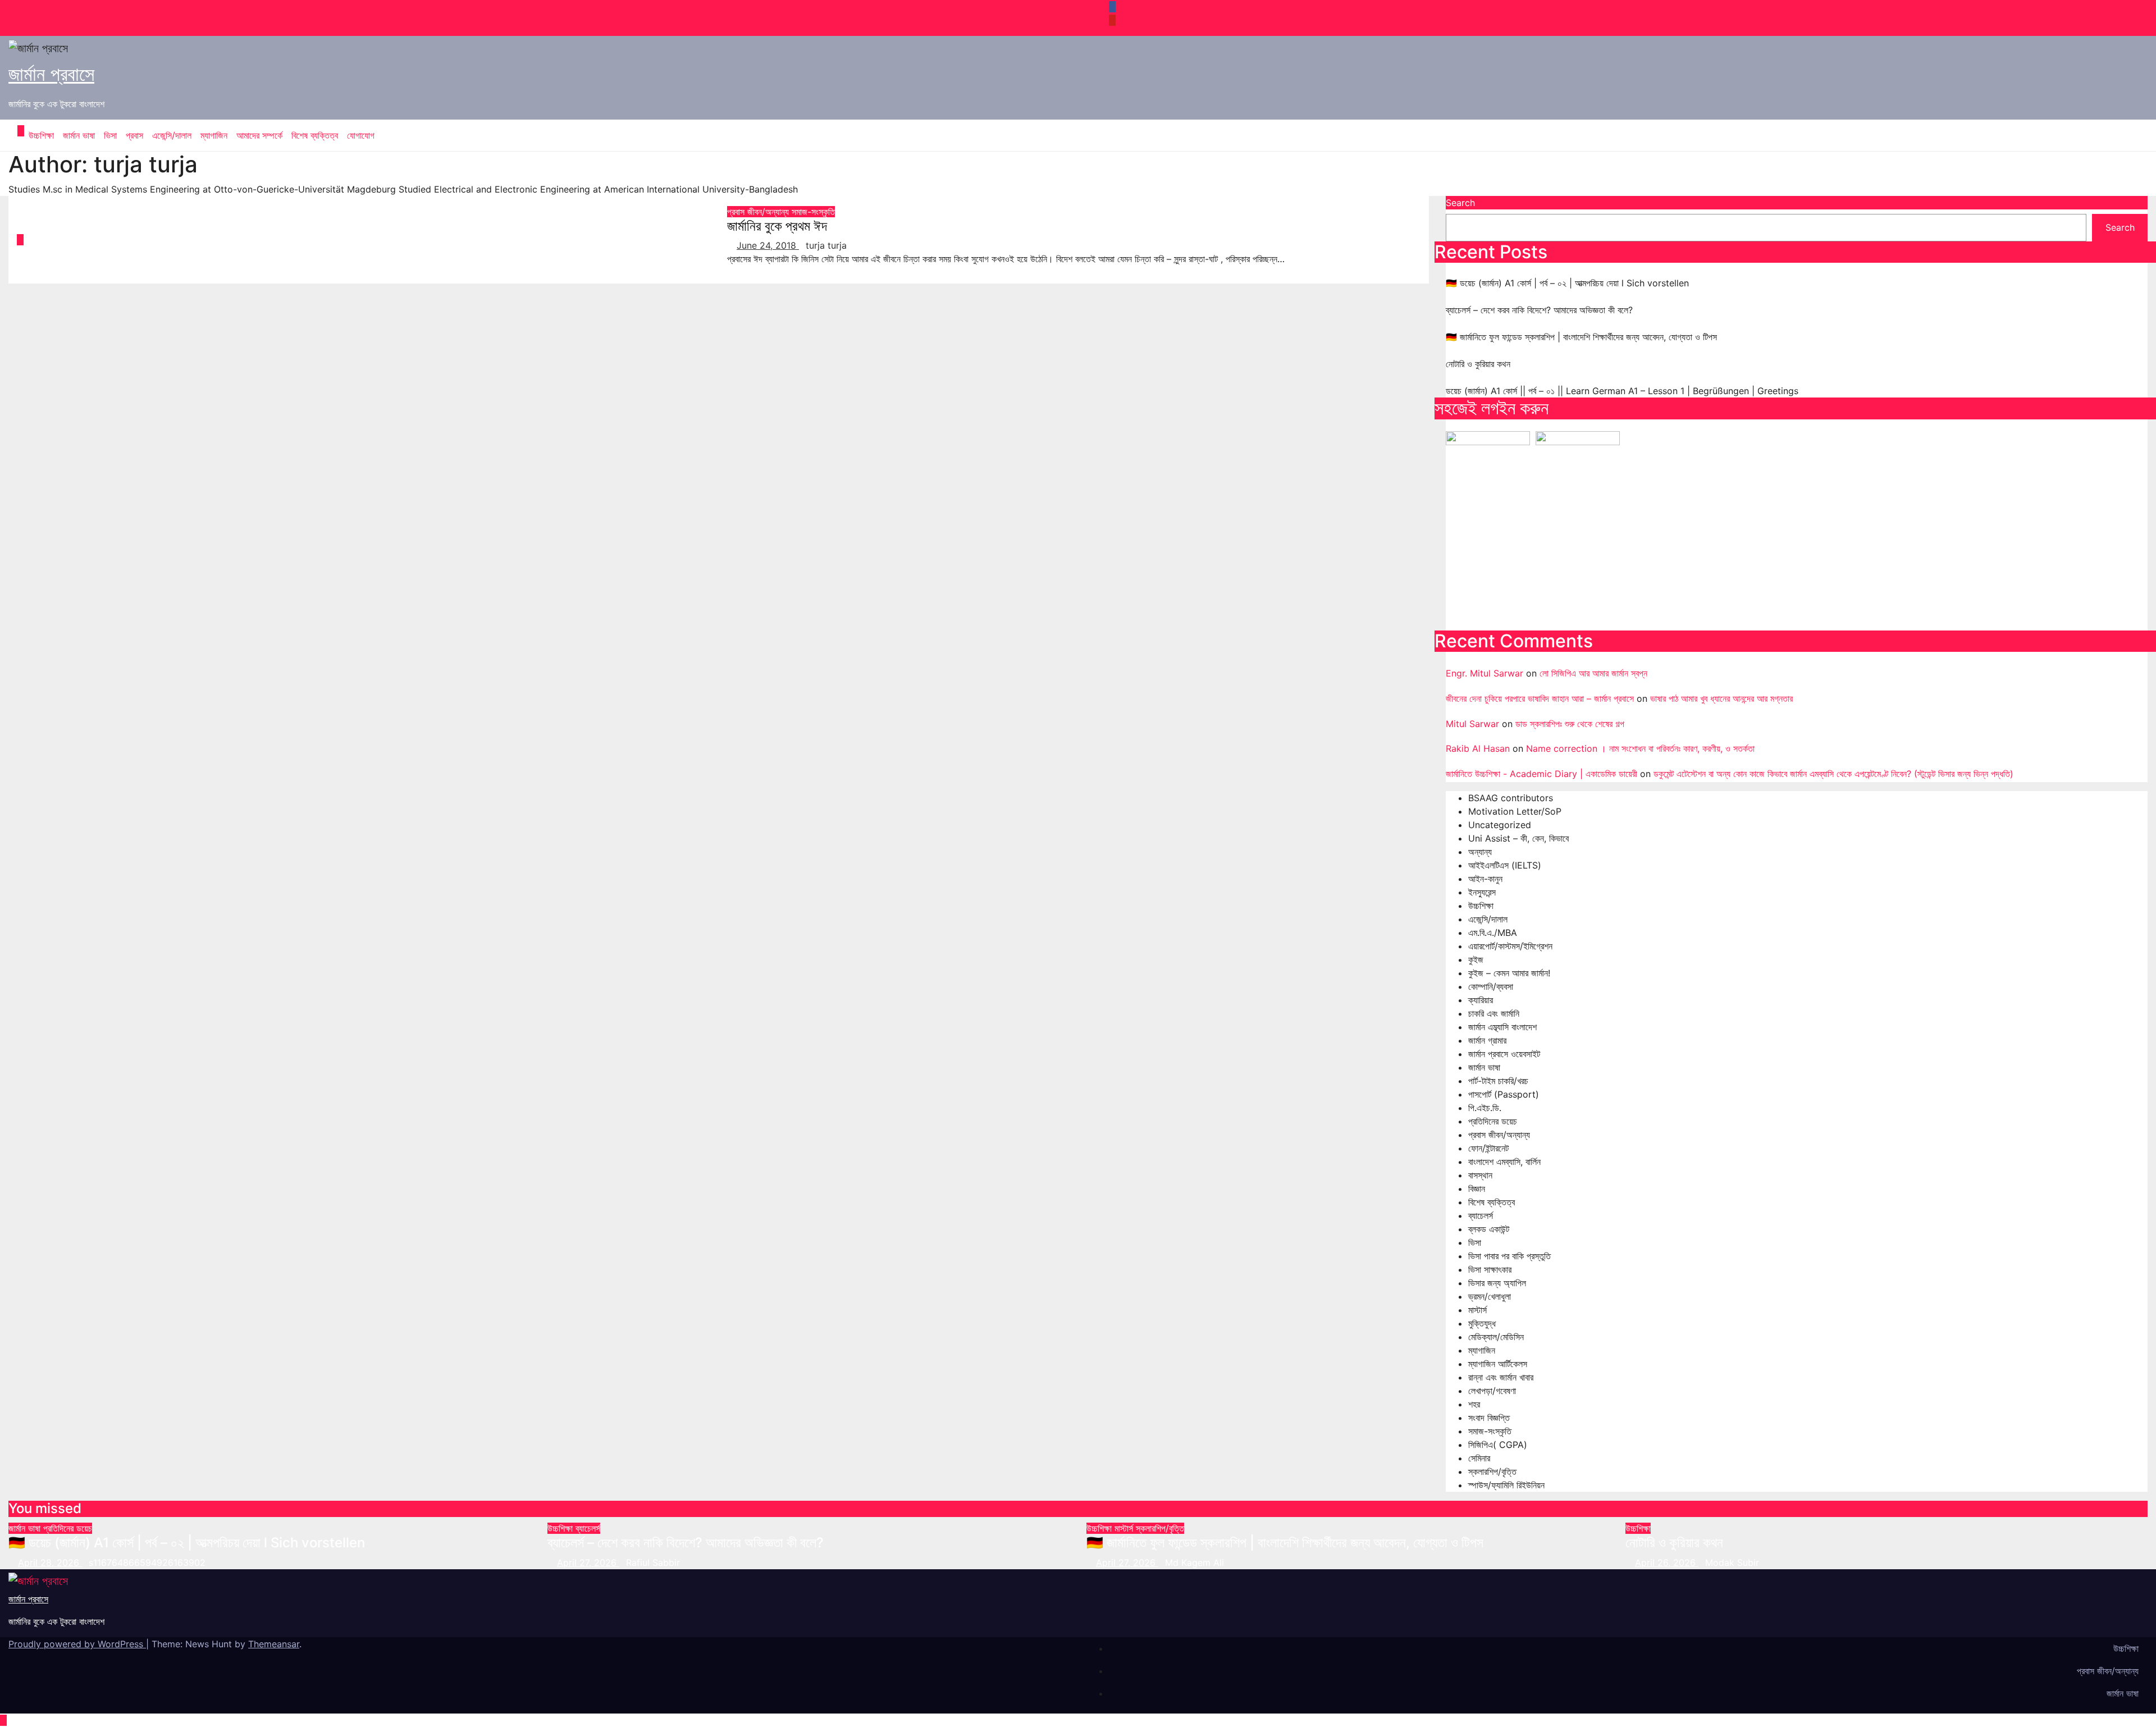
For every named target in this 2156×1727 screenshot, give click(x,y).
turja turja (826, 245)
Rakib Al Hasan (1478, 748)
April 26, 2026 (1667, 1562)
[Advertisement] (1783, 538)
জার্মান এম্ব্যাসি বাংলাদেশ (1502, 1027)
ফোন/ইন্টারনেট (1488, 1148)
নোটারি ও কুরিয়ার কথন (1478, 364)
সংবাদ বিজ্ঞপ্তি (1489, 1418)
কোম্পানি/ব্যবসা (1491, 986)
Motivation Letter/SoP (1515, 811)
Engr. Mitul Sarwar (1484, 673)
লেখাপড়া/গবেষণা (1492, 1391)
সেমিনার (1479, 1458)
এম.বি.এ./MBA (1493, 933)
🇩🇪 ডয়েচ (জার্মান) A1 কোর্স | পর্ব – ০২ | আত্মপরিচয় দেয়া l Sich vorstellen (1567, 283)
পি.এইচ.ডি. (1485, 1108)
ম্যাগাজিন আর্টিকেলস (1498, 1364)
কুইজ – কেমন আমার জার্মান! (1509, 973)
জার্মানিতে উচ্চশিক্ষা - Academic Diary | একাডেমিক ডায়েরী (1541, 774)
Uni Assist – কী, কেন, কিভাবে (1518, 838)
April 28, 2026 (50, 1562)
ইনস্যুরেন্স (1482, 892)
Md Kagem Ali (1195, 1562)
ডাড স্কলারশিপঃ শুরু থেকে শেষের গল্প (1570, 724)
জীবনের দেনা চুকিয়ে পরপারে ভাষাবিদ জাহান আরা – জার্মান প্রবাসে (1540, 698)
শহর (1474, 1404)
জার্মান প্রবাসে (51, 74)
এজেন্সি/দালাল (172, 135)
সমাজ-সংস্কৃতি (813, 212)
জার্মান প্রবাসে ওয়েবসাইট (1504, 1054)
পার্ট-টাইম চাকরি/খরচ (1498, 1081)
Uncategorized (1500, 825)
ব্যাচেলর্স (1481, 1216)
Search (1460, 203)
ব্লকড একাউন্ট (1489, 1229)
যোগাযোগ (361, 135)
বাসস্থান (1480, 1175)
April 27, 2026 (588, 1562)
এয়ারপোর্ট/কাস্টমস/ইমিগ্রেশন (1510, 946)
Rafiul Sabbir (653, 1562)
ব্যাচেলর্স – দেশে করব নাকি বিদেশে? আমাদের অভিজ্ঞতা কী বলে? (1539, 310)
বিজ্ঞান (1477, 1189)
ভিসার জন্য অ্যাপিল (1497, 1283)
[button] (2131, 135)
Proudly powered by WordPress (77, 1644)
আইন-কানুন (1485, 879)
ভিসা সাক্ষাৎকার (1490, 1269)
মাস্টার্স (1477, 1310)
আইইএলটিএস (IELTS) (1505, 865)
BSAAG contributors (1511, 798)
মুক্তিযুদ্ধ (1482, 1323)
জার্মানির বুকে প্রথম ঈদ (777, 226)
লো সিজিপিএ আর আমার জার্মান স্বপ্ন (1593, 673)
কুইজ (1476, 960)
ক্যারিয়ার (1481, 1000)
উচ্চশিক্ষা (41, 135)
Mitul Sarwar (1472, 724)
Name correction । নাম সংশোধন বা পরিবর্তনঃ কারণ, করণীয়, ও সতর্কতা (1640, 748)
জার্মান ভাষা (79, 135)
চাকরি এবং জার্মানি (1494, 1013)
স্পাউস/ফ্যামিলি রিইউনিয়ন (1506, 1485)
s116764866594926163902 (147, 1562)
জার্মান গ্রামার (1487, 1040)
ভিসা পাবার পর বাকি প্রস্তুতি (1509, 1256)
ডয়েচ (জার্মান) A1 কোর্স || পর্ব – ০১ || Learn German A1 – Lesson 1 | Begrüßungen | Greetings (1622, 391)
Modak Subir (1732, 1562)
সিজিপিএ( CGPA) (1498, 1445)
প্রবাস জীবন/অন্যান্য (759, 212)
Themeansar (274, 1644)
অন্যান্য (1480, 852)
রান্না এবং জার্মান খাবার (1501, 1377)
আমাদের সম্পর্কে (259, 135)
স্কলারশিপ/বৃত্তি (1492, 1472)
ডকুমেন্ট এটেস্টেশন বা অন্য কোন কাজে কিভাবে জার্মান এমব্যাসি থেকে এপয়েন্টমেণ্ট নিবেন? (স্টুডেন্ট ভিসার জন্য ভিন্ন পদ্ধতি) (1833, 774)
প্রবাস (134, 135)
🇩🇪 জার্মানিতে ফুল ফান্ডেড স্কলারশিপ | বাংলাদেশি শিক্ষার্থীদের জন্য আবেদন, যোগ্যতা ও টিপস (1581, 337)
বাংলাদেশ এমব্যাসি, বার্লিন (1504, 1162)
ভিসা (110, 135)
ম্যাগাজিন (214, 135)
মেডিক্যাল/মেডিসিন (1496, 1337)
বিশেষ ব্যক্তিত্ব (315, 135)
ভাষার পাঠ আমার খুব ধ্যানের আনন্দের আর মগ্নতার (1721, 698)
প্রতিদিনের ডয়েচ (1493, 1121)
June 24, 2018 (768, 245)
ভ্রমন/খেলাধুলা (1490, 1296)
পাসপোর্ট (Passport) (1504, 1094)
